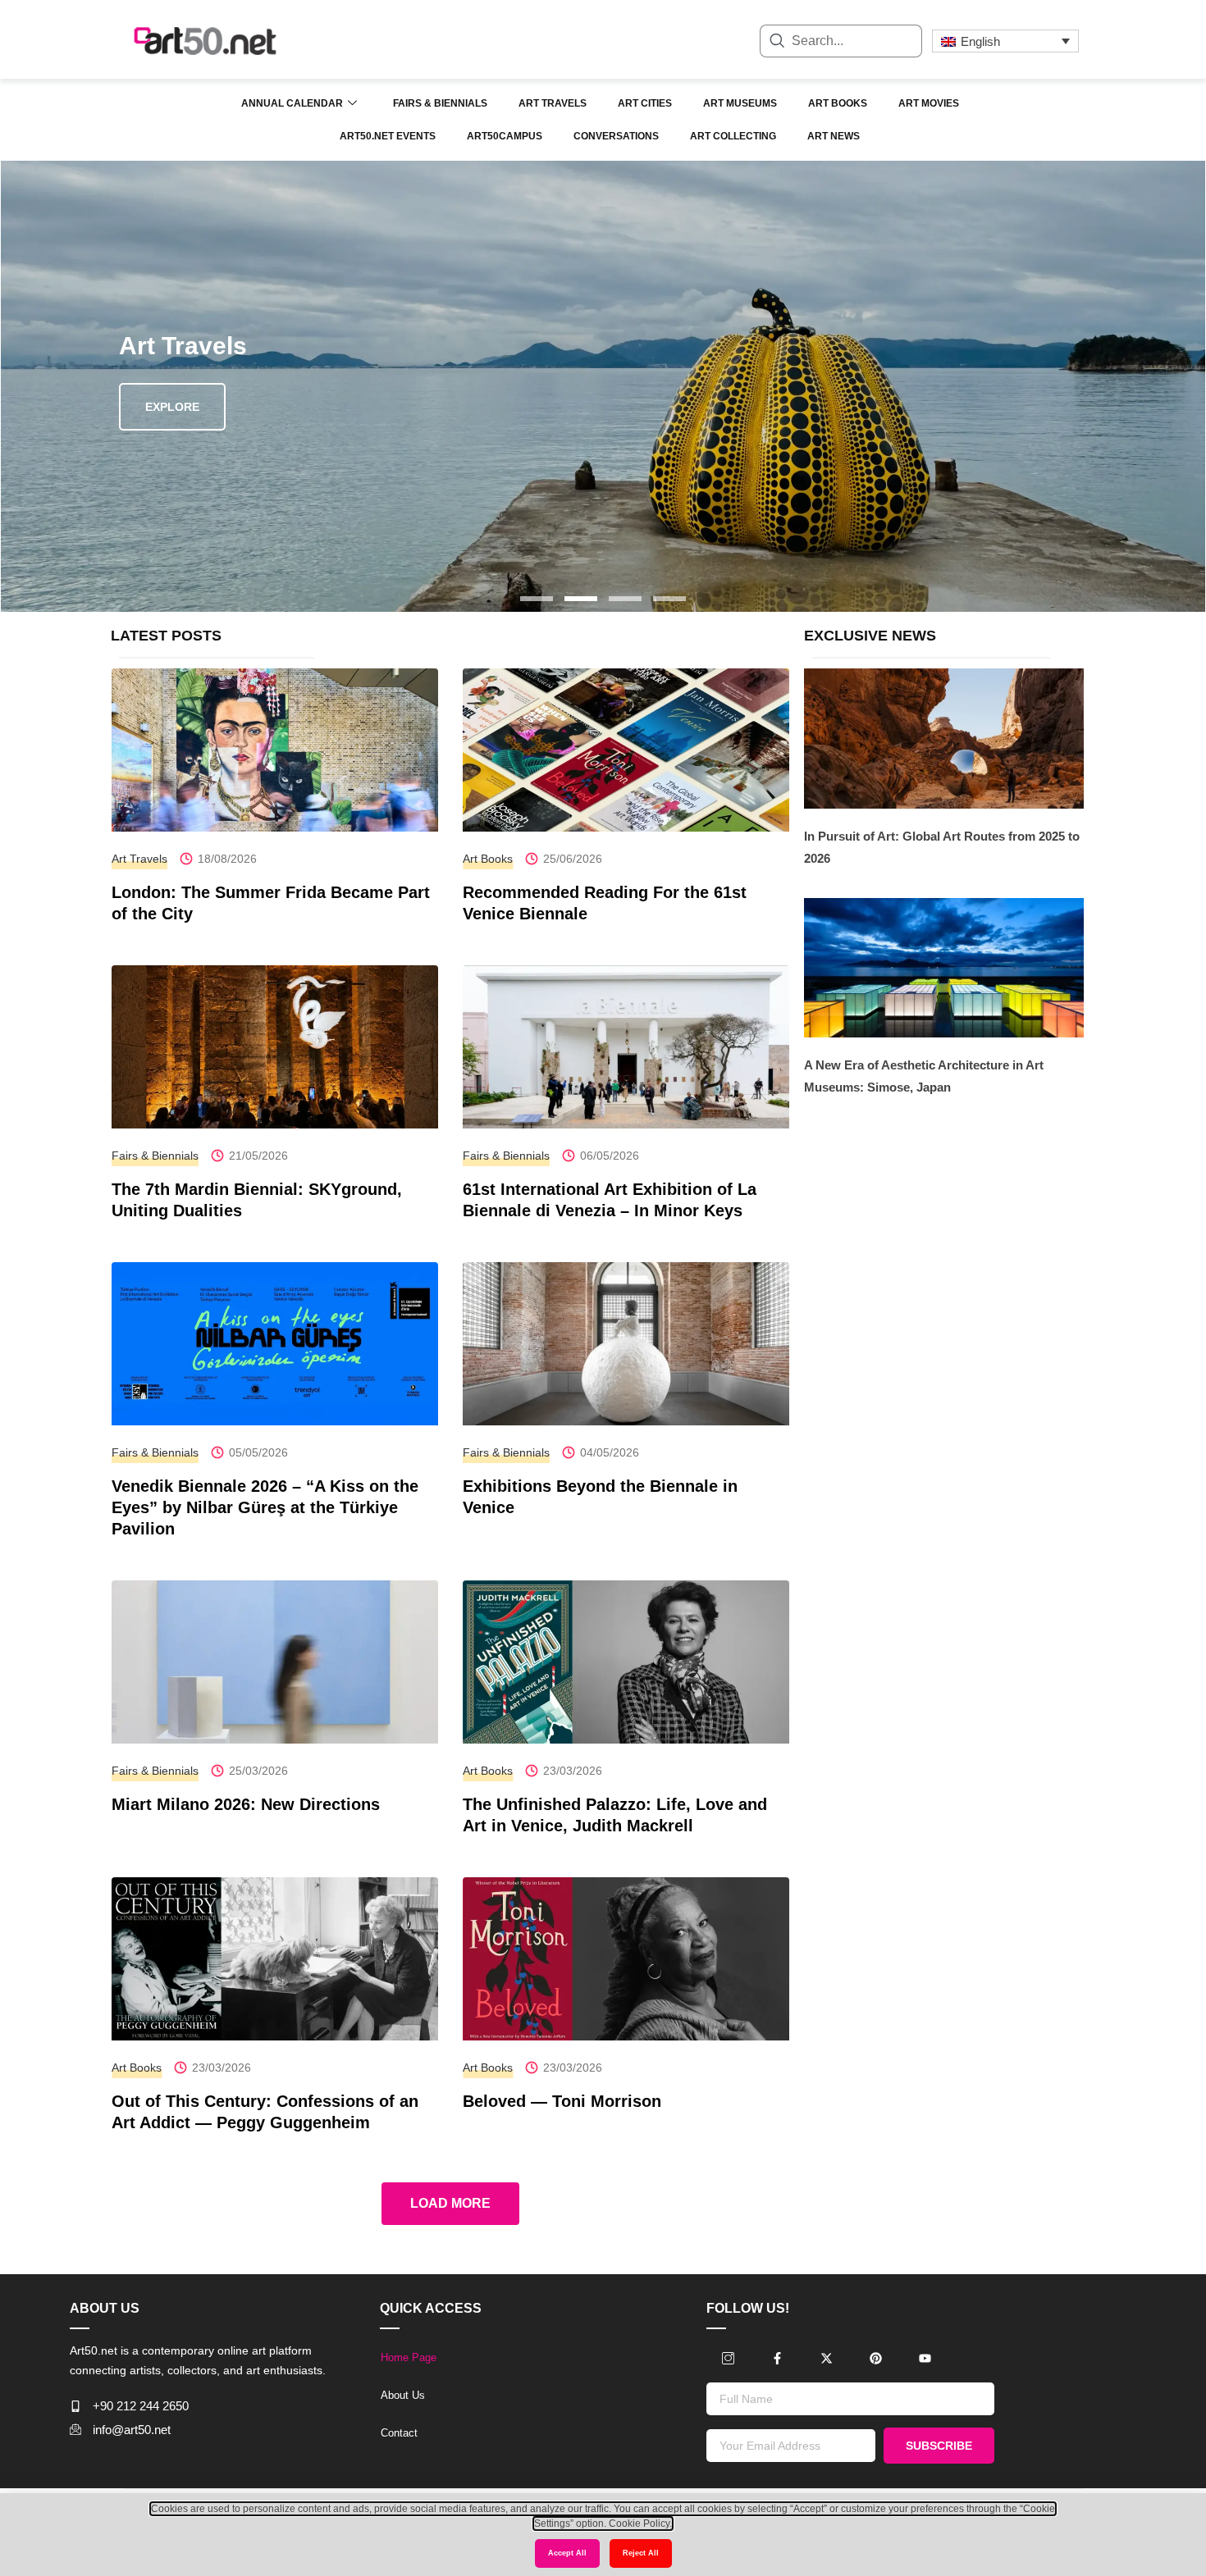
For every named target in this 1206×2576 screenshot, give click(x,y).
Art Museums (740, 103)
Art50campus (505, 136)
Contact (399, 2433)
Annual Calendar (292, 103)
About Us (403, 2395)
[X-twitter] (826, 2359)
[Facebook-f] (777, 2359)
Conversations (616, 136)
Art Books (838, 103)
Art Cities (645, 103)
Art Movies (929, 103)
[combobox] (841, 41)
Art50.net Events (388, 136)
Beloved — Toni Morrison (562, 2101)
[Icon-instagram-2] (728, 2359)
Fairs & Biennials (440, 103)
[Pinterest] (875, 2359)
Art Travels (553, 103)
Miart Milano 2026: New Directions (246, 1804)
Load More (450, 2203)
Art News (834, 136)
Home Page (409, 2357)
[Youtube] (925, 2359)
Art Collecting (733, 136)
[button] (537, 599)
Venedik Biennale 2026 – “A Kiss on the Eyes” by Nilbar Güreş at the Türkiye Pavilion (265, 1507)
